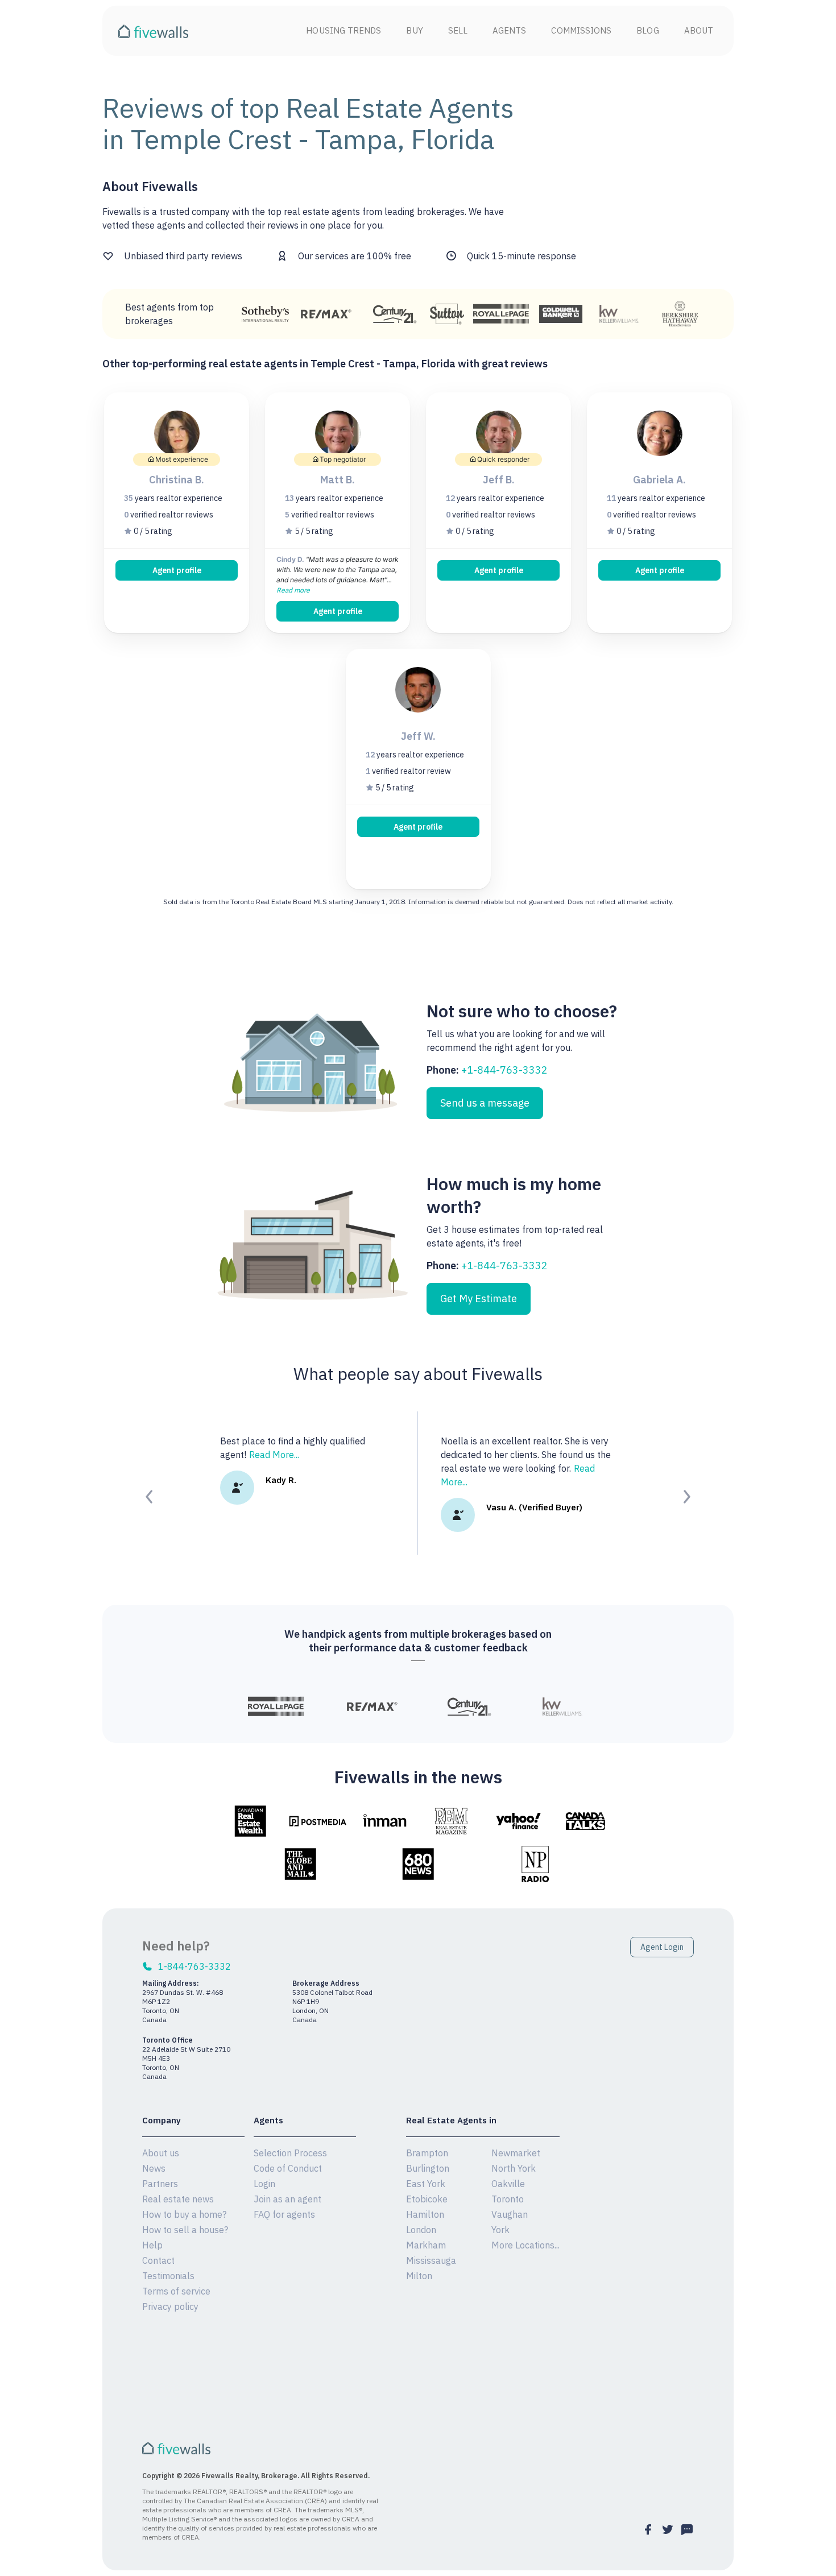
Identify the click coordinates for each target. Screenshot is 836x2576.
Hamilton (425, 2214)
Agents (509, 30)
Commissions (581, 30)
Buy (414, 30)
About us (161, 2153)
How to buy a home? (184, 2214)
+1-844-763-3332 (504, 1070)
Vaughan (510, 2214)
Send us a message (485, 1103)
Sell (458, 30)
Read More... (274, 1455)
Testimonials (168, 2276)
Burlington (428, 2168)
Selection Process (290, 2153)
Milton (419, 2276)
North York (514, 2168)
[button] (150, 1497)
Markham (426, 2245)
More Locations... (525, 2245)
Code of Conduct (288, 2168)
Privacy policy (170, 2306)
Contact (158, 2260)
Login (264, 2184)
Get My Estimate (479, 1299)
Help (152, 2245)
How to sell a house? (185, 2230)
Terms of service (176, 2291)
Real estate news (178, 2199)
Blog (647, 30)
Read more (293, 590)
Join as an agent (287, 2199)
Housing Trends (343, 30)
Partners (160, 2184)
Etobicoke (427, 2199)
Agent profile (177, 570)
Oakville (508, 2184)
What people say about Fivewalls (418, 1374)
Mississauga (431, 2260)
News (154, 2168)
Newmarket (516, 2153)
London (421, 2230)
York (500, 2230)
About (699, 30)
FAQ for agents (284, 2214)
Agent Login (662, 1947)
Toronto (508, 2199)
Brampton (427, 2153)
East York (426, 2184)
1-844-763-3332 (194, 1966)
